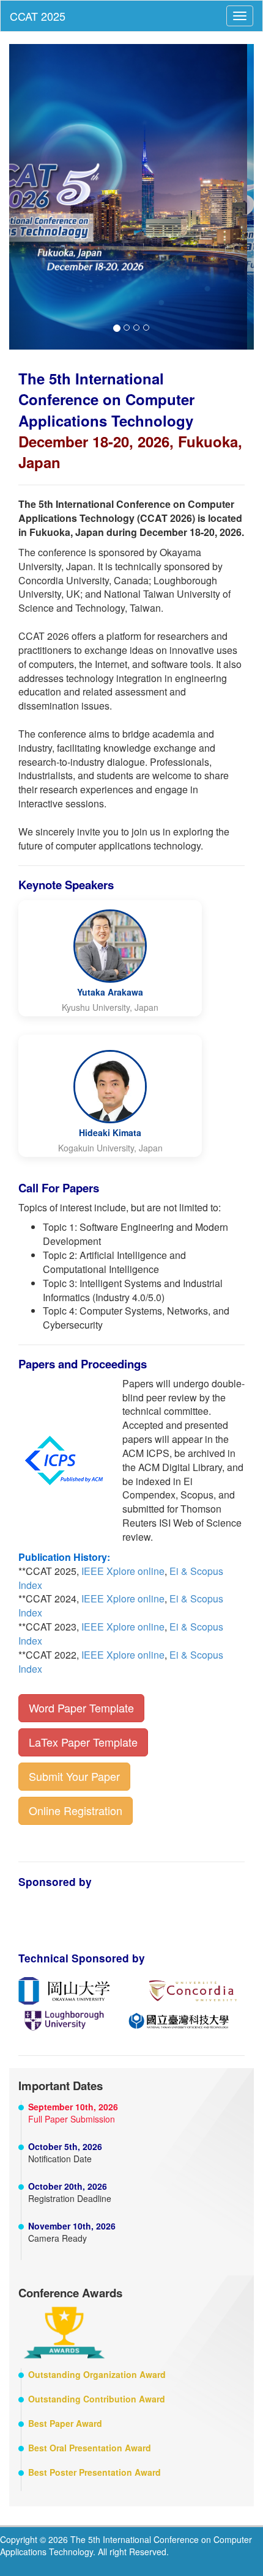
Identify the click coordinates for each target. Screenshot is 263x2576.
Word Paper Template (81, 1708)
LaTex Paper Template (83, 1742)
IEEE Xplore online (123, 1571)
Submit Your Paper (74, 1776)
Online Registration (76, 1810)
